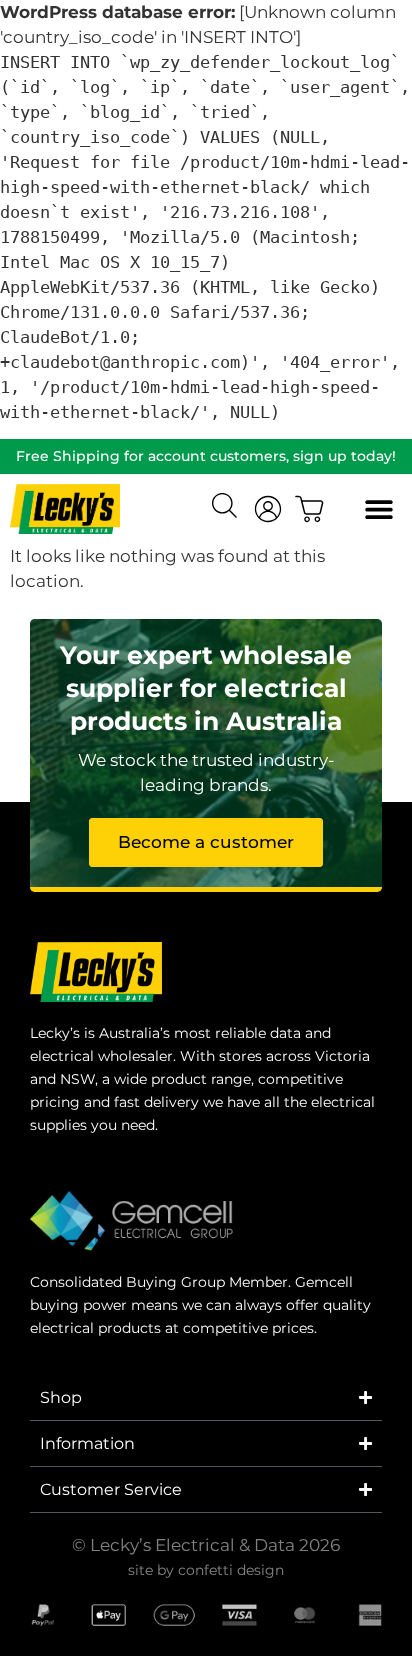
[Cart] (310, 509)
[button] (378, 509)
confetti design (231, 1570)
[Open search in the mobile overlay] (227, 508)
